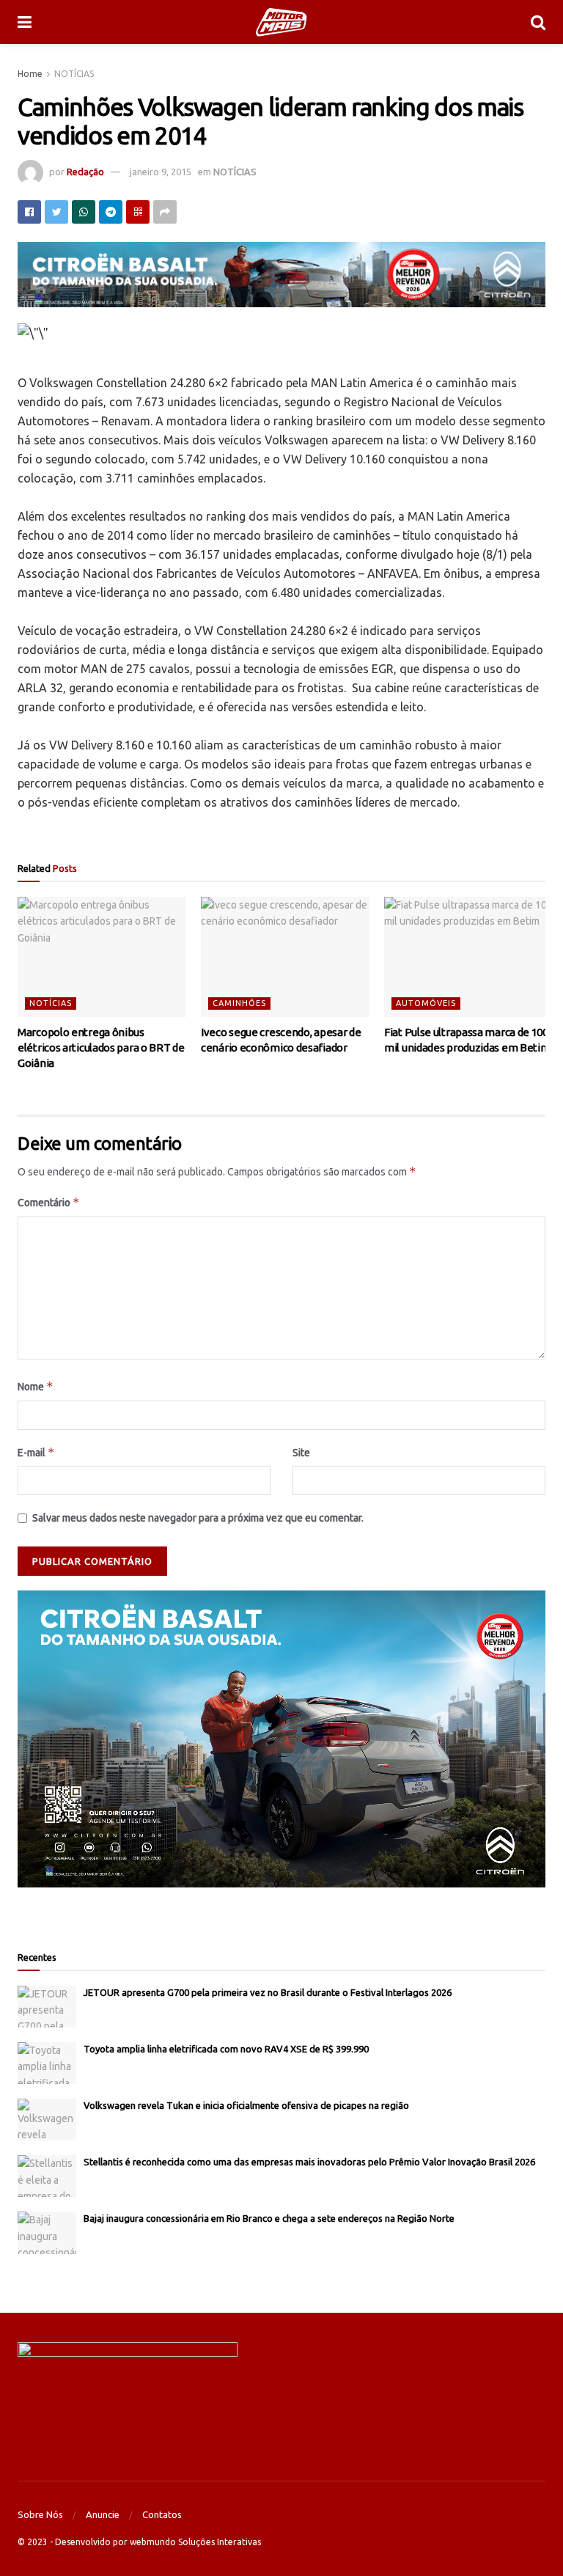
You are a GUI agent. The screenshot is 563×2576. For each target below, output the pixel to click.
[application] (281, 1739)
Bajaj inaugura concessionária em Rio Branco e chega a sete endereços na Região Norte (269, 2218)
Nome (36, 1386)
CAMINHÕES (239, 1003)
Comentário (49, 1202)
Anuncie (103, 2514)
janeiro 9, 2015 (161, 172)
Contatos (162, 2514)
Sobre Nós (40, 2514)
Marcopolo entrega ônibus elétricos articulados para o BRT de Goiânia (101, 1047)
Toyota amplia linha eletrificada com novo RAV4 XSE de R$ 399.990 (226, 2049)
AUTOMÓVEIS (426, 1003)
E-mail (36, 1452)
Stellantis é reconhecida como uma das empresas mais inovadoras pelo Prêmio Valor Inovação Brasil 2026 (309, 2162)
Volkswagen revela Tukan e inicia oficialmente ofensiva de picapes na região (246, 2105)
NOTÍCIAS (74, 74)
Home (30, 74)
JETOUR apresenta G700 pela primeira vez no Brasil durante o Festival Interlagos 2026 (268, 1992)
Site (301, 1453)
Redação (85, 172)
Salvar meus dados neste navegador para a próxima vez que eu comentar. (198, 1518)
